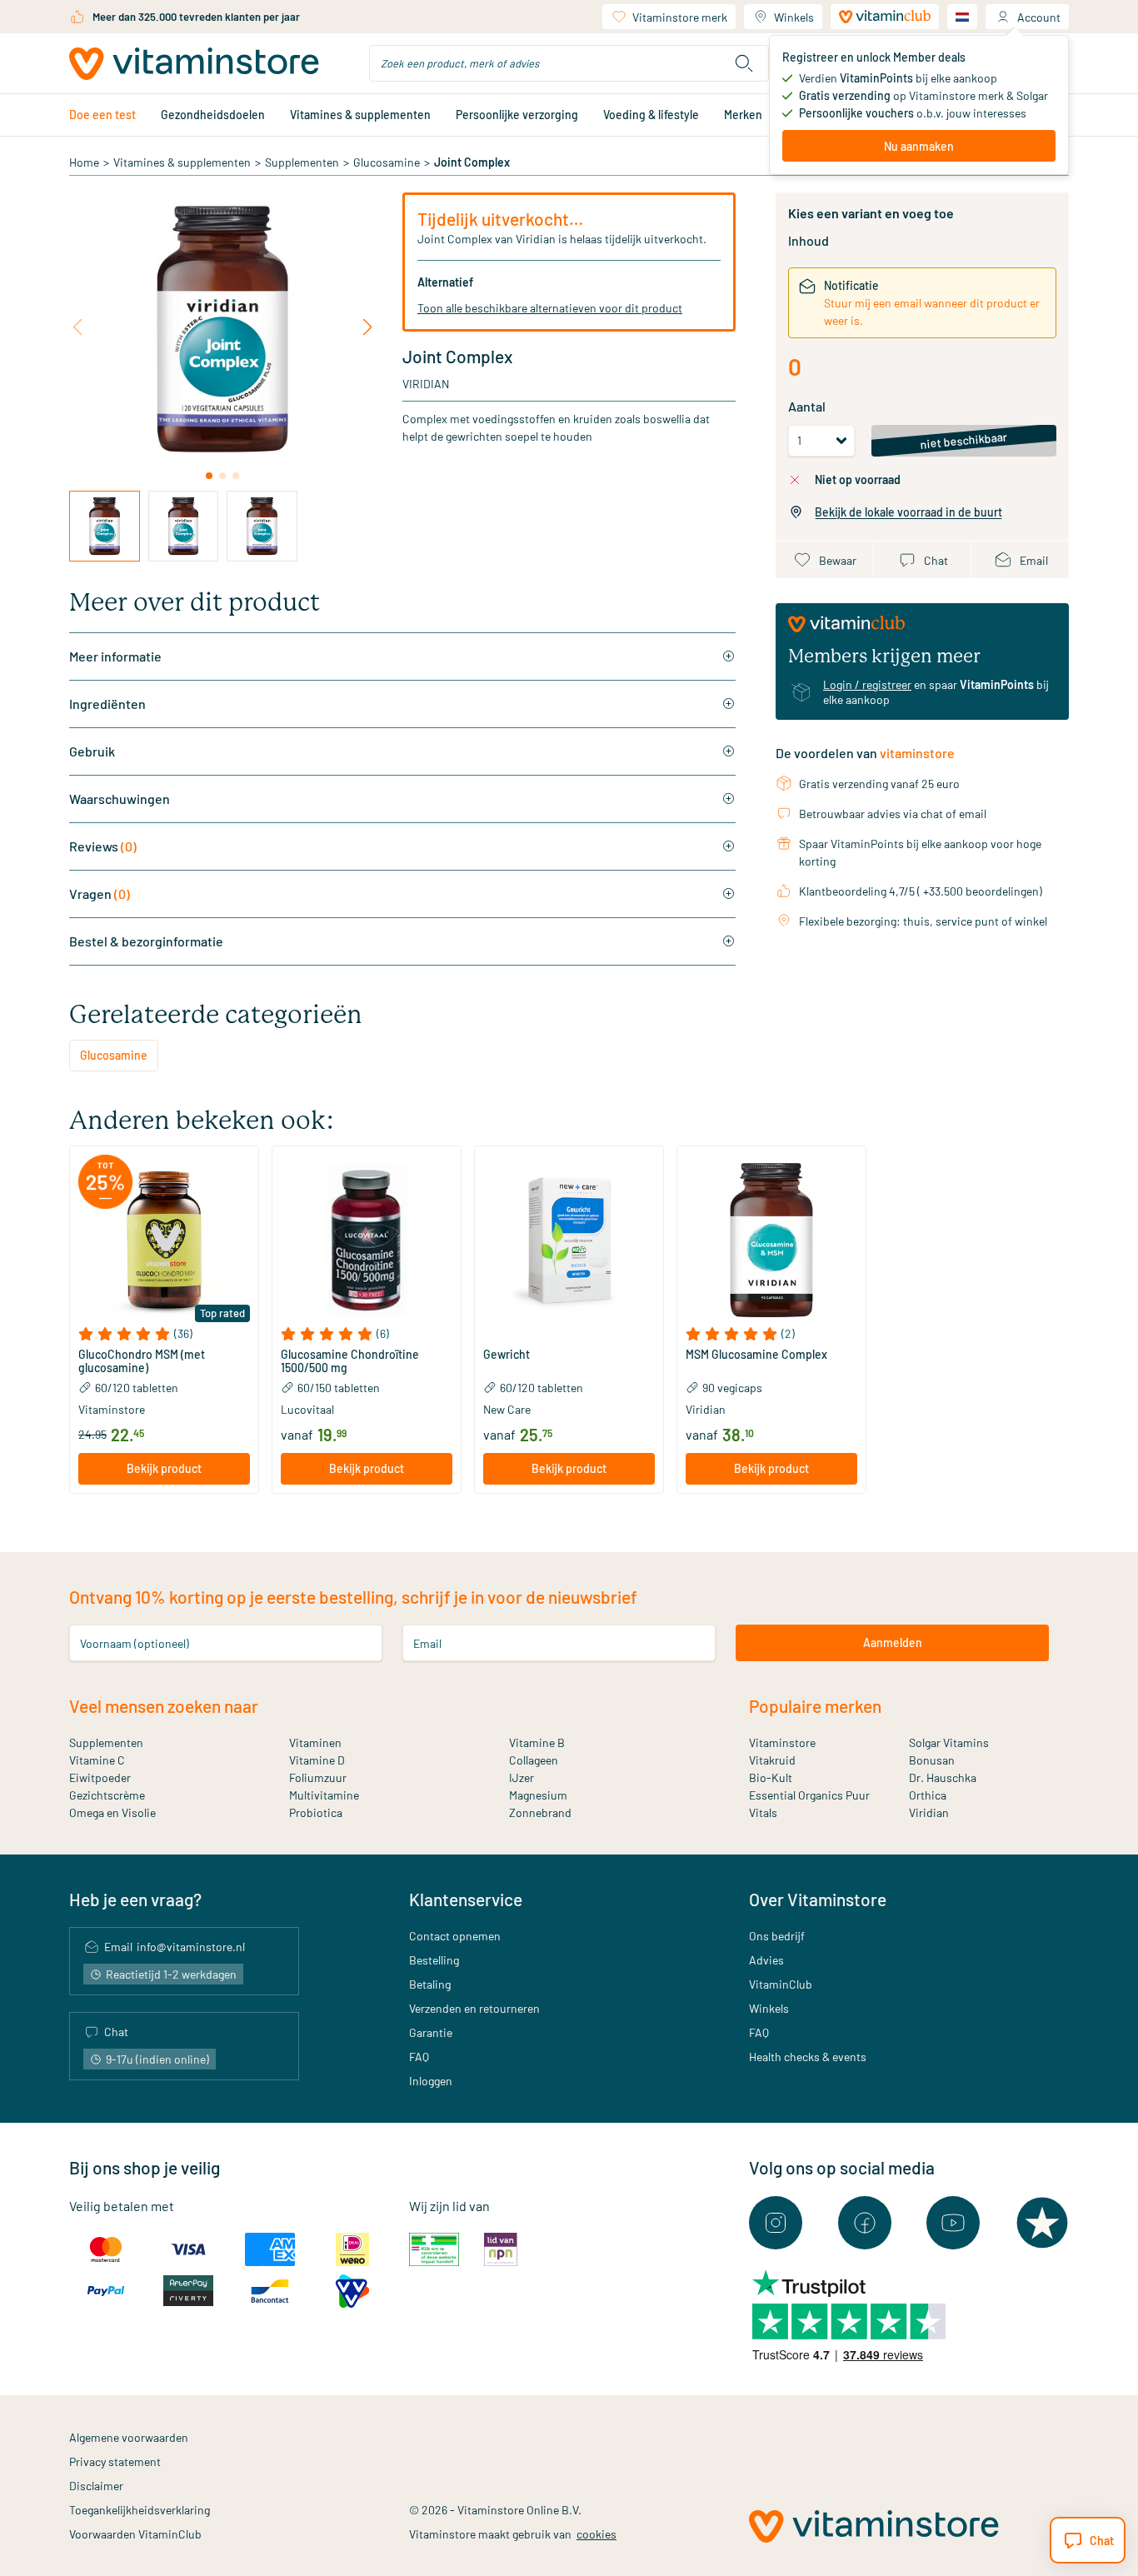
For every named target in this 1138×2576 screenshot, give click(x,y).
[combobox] (569, 63)
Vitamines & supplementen (360, 115)
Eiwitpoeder (100, 1777)
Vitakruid (772, 1760)
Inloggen (431, 2081)
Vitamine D (317, 1760)
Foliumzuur (318, 1777)
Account (1039, 17)
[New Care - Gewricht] (569, 1241)
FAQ (419, 2057)
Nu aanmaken (919, 146)
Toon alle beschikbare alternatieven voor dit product (550, 308)
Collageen (534, 1760)
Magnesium (538, 1795)
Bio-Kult (771, 1777)
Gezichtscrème (107, 1795)
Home (84, 162)
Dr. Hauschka (943, 1777)
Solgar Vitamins (949, 1742)
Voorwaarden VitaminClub (135, 2534)
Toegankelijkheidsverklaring (140, 2510)
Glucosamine (387, 162)
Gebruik (92, 751)
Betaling (430, 1984)
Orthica (928, 1795)
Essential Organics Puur (809, 1795)
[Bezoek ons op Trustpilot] (1042, 2223)
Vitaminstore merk (680, 17)
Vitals (763, 1812)
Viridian (426, 384)
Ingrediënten (107, 704)
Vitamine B (537, 1742)
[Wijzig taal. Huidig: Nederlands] (962, 17)
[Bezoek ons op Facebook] (865, 2223)
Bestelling (434, 1960)
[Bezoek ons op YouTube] (953, 2223)
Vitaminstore (782, 1742)
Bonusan (932, 1760)
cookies (596, 2534)
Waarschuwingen (120, 799)
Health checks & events (808, 2057)
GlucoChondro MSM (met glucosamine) (142, 1361)
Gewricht (507, 1355)
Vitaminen (315, 1742)
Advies (766, 1960)
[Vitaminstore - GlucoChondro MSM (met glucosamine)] (164, 1241)
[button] (164, 1334)
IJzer (522, 1777)
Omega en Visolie (112, 1812)
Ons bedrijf (777, 1936)
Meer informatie (115, 656)
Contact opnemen (455, 1936)
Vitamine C (97, 1760)
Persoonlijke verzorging (517, 115)
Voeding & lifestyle (651, 115)
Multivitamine (324, 1795)
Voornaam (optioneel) (135, 1642)
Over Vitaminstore (818, 1899)
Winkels (794, 17)
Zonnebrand (540, 1812)
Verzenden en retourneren (474, 2008)
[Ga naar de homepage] (194, 64)
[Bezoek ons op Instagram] (776, 2223)
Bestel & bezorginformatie (146, 941)
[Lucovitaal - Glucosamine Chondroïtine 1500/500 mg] (367, 1241)
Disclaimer (96, 2486)
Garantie (431, 2032)
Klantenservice (466, 1899)
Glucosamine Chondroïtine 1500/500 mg (350, 1361)
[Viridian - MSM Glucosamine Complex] (771, 1241)
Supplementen (302, 162)
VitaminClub (781, 1984)
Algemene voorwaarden (129, 2437)
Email (427, 1642)
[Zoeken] (744, 63)
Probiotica (316, 1812)
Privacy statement (115, 2461)
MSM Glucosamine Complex (756, 1355)
